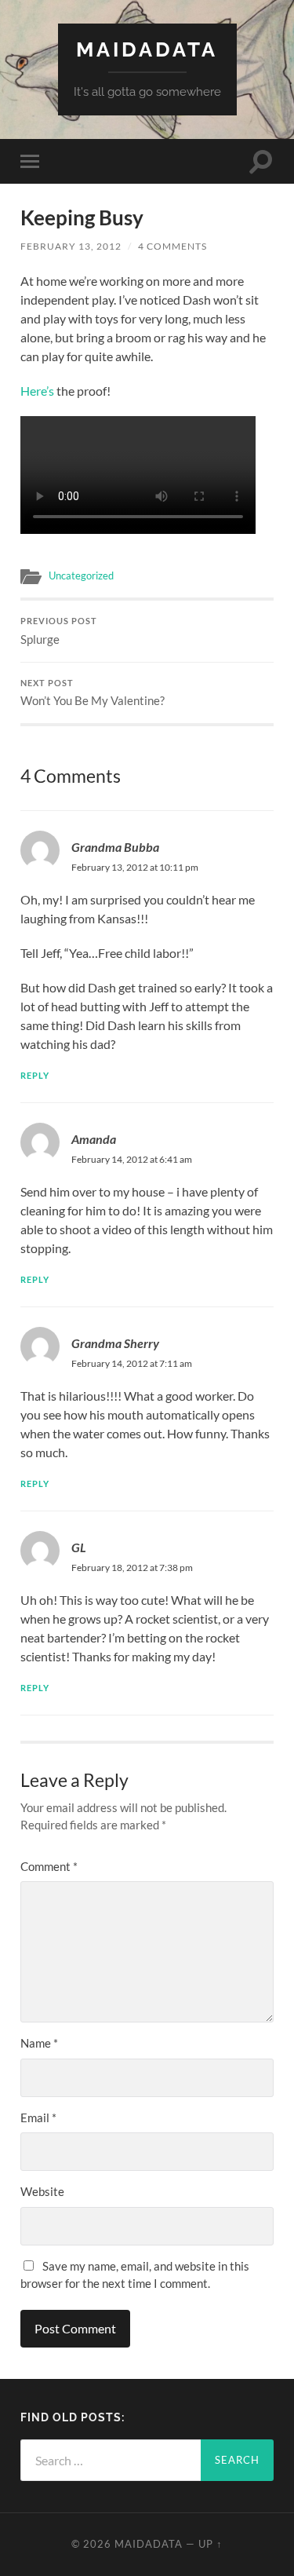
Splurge (59, 631)
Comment (49, 1866)
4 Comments (172, 246)
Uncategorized (81, 575)
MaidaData (147, 49)
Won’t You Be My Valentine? (93, 693)
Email (38, 2117)
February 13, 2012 (71, 246)
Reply (35, 1075)
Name (39, 2043)
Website (42, 2191)
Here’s (37, 391)
